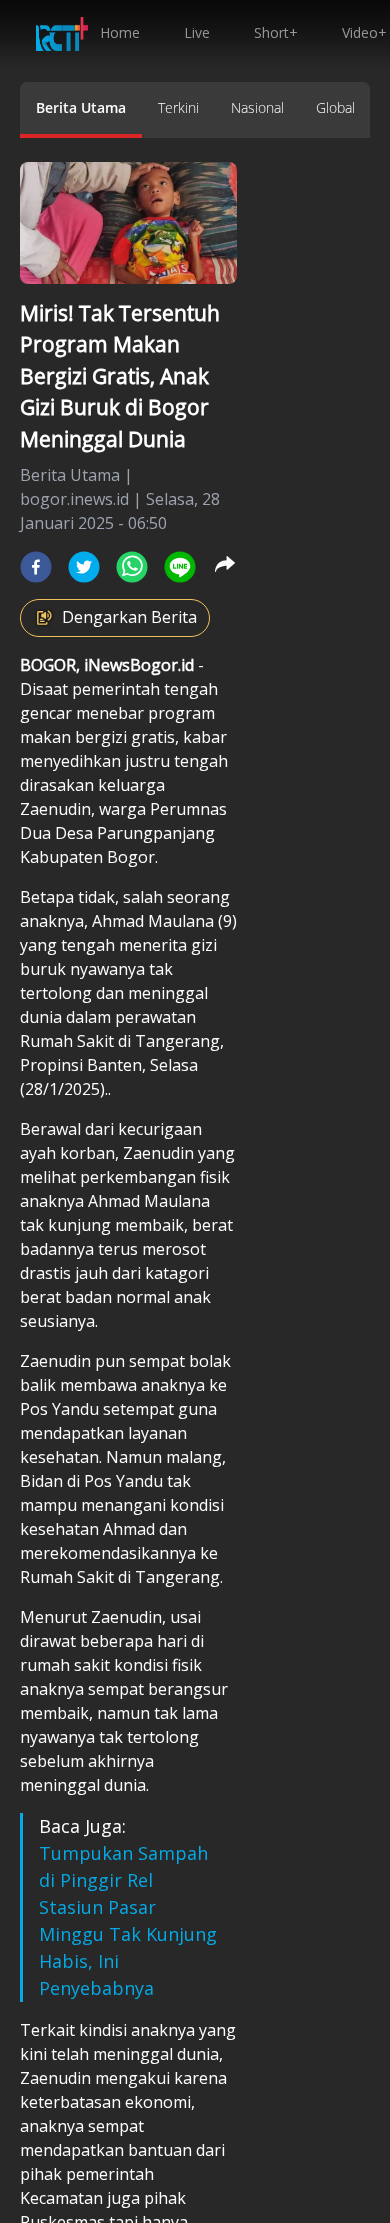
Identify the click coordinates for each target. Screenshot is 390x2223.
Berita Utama (81, 107)
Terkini (178, 107)
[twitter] (84, 567)
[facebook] (36, 567)
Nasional (257, 107)
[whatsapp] (132, 567)
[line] (180, 567)
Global (335, 107)
